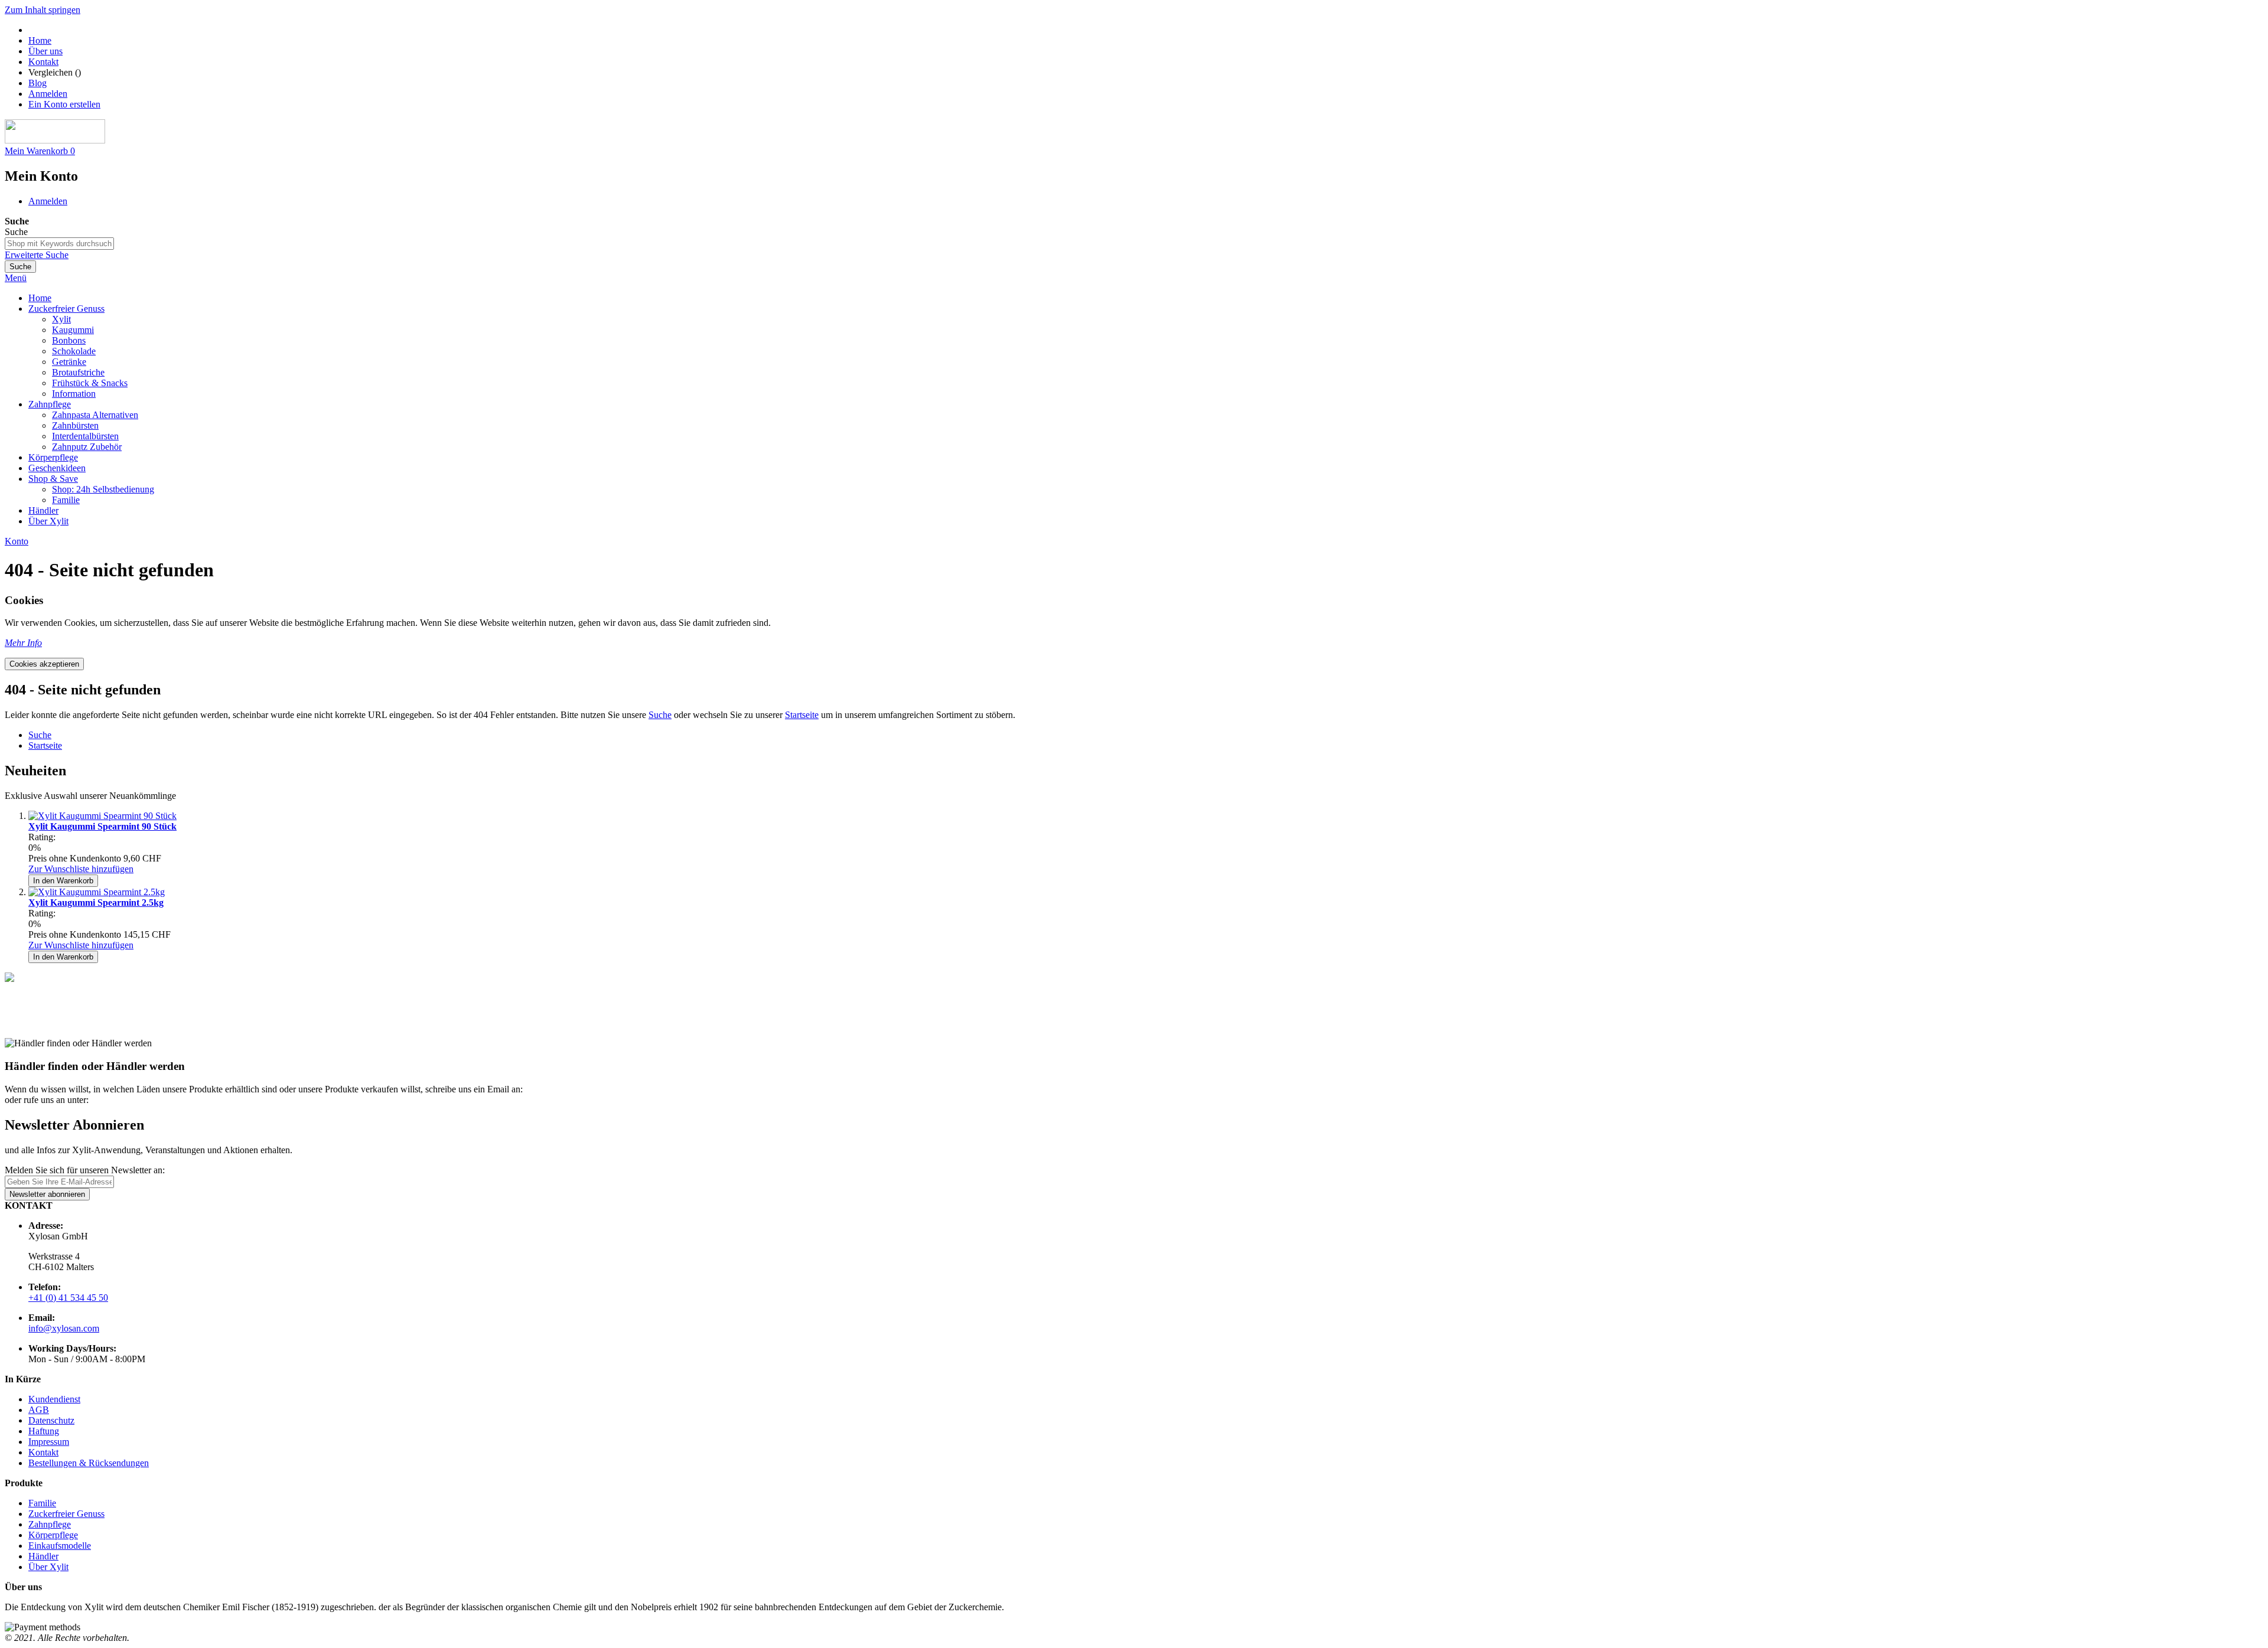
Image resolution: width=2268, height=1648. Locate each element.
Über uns (45, 51)
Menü (16, 278)
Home (40, 40)
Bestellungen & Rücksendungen (89, 1463)
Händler (43, 1556)
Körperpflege (53, 1535)
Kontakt (43, 62)
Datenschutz (51, 1420)
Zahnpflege (50, 1524)
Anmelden (48, 94)
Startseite (802, 715)
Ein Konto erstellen (64, 104)
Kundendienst (54, 1399)
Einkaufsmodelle (60, 1546)
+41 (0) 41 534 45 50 (68, 1298)
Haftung (44, 1431)
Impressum (49, 1442)
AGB (39, 1410)
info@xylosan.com (561, 1089)
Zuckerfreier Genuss (66, 1514)
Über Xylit (48, 1567)
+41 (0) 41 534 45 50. (132, 1100)
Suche (660, 715)
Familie (42, 1503)
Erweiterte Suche (37, 255)
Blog (38, 83)
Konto (17, 541)
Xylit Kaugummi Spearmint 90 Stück (102, 826)
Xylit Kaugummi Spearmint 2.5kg (96, 903)
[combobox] (59, 244)
